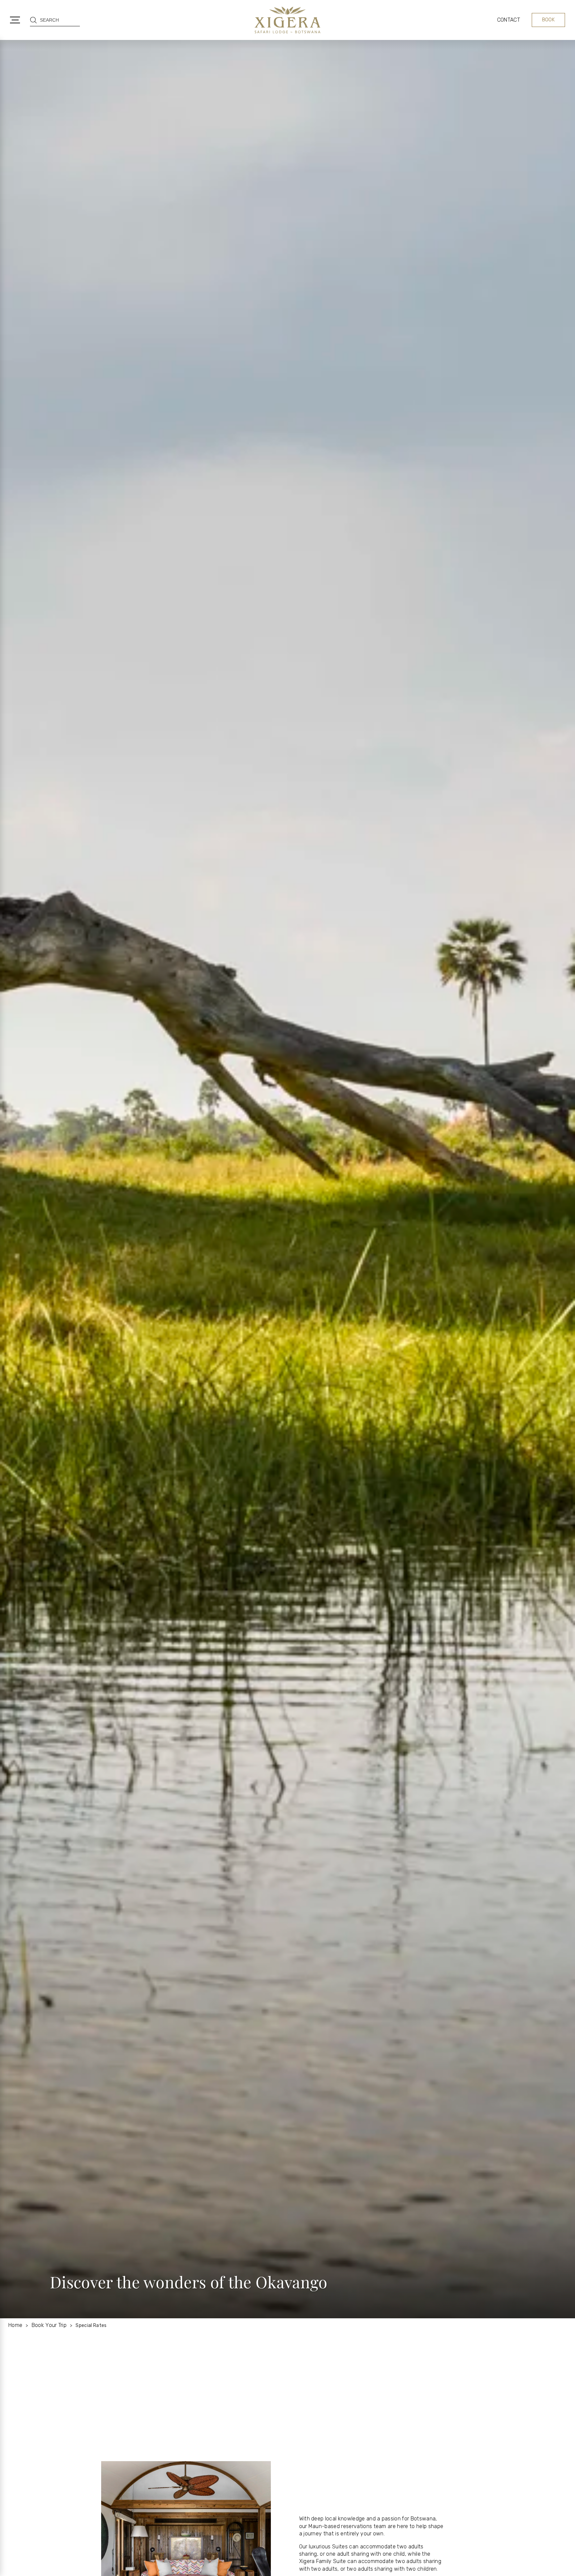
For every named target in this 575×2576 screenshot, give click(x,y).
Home (15, 2325)
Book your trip (49, 2325)
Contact (509, 20)
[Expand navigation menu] (15, 20)
